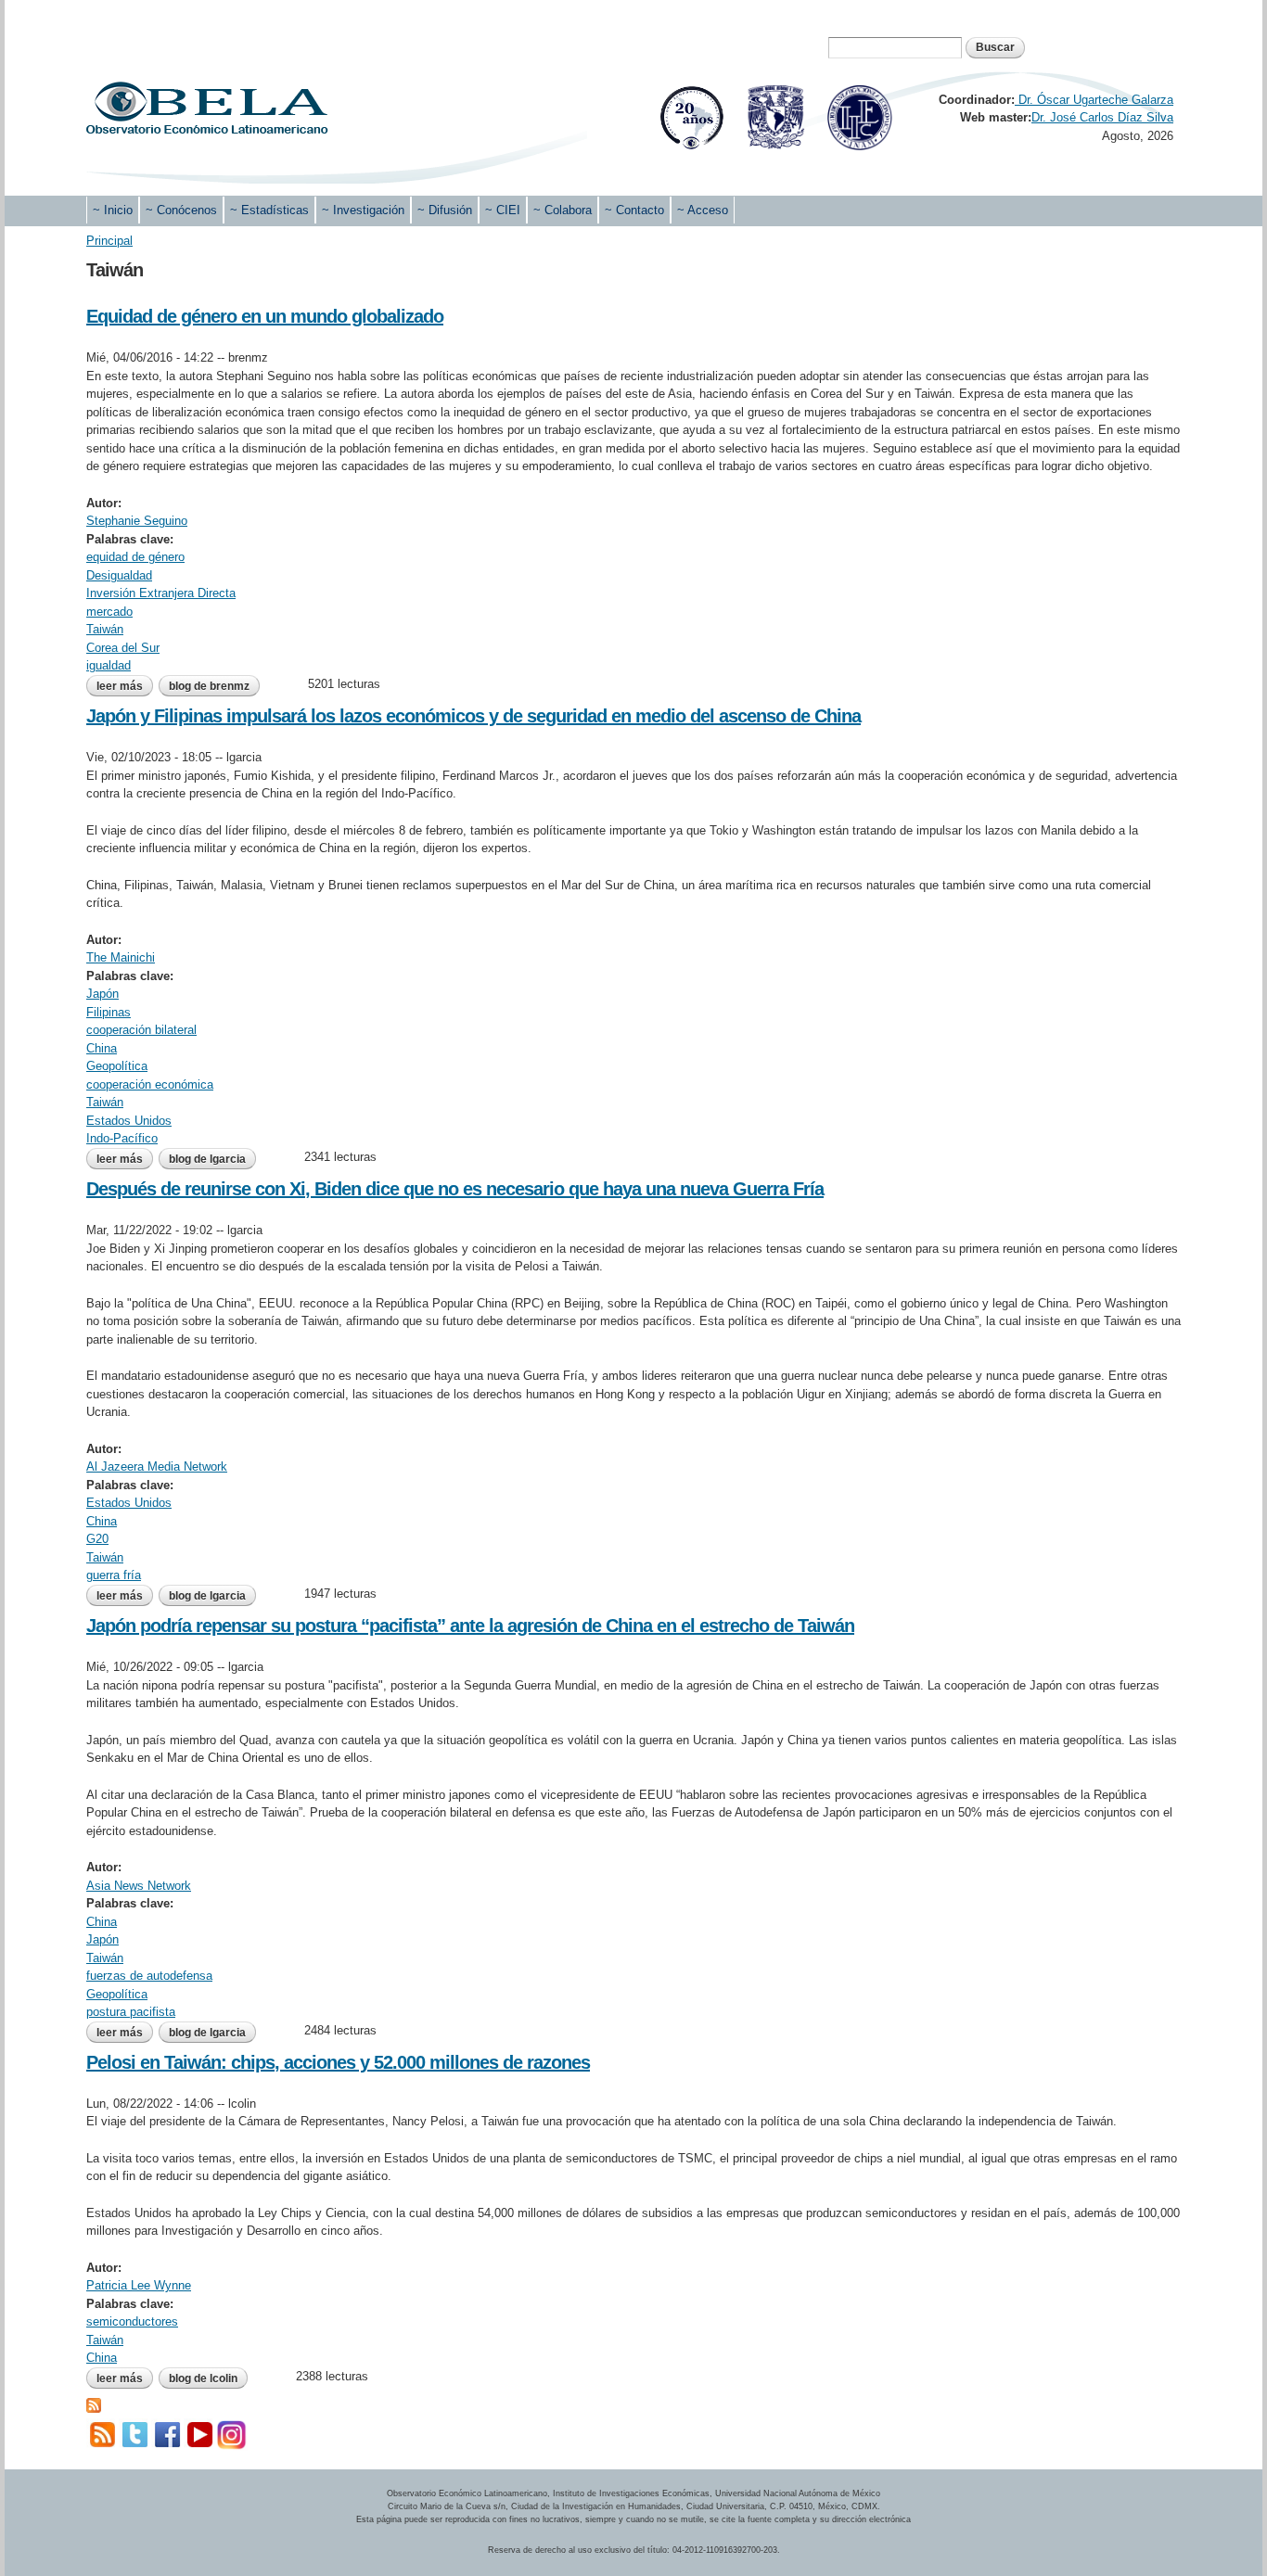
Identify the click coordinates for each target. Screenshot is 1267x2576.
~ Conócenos (181, 210)
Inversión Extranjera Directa (161, 593)
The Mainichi (121, 957)
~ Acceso (703, 210)
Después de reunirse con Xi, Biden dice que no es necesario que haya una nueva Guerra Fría (455, 1189)
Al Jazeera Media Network (157, 1467)
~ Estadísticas (269, 210)
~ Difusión (445, 210)
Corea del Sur (123, 648)
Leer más (125, 686)
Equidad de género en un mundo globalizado (265, 316)
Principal (109, 241)
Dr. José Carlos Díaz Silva (1102, 117)
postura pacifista (131, 2012)
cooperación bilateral (141, 1030)
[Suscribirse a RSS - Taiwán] (94, 2403)
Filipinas (109, 1012)
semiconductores (132, 2321)
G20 (97, 1539)
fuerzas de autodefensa (149, 1976)
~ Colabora (563, 210)
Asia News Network (139, 1886)
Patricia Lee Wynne (139, 2285)
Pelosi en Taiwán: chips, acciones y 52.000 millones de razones (338, 2062)
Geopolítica (117, 1066)
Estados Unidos (129, 1121)
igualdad (109, 665)
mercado (109, 612)
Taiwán (105, 629)
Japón (102, 994)
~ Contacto (634, 210)
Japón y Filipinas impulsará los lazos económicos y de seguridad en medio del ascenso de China (474, 716)
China (102, 1048)
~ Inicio (113, 210)
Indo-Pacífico (122, 1138)
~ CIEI (503, 210)
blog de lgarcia (207, 1159)
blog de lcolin (203, 2378)
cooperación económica (150, 1084)
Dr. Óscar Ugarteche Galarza (1094, 100)
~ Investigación (363, 210)
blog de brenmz (209, 686)
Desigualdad (119, 575)
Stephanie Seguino (137, 521)
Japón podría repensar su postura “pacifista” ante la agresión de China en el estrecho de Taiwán (470, 1626)
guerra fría (114, 1575)
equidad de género (135, 557)
